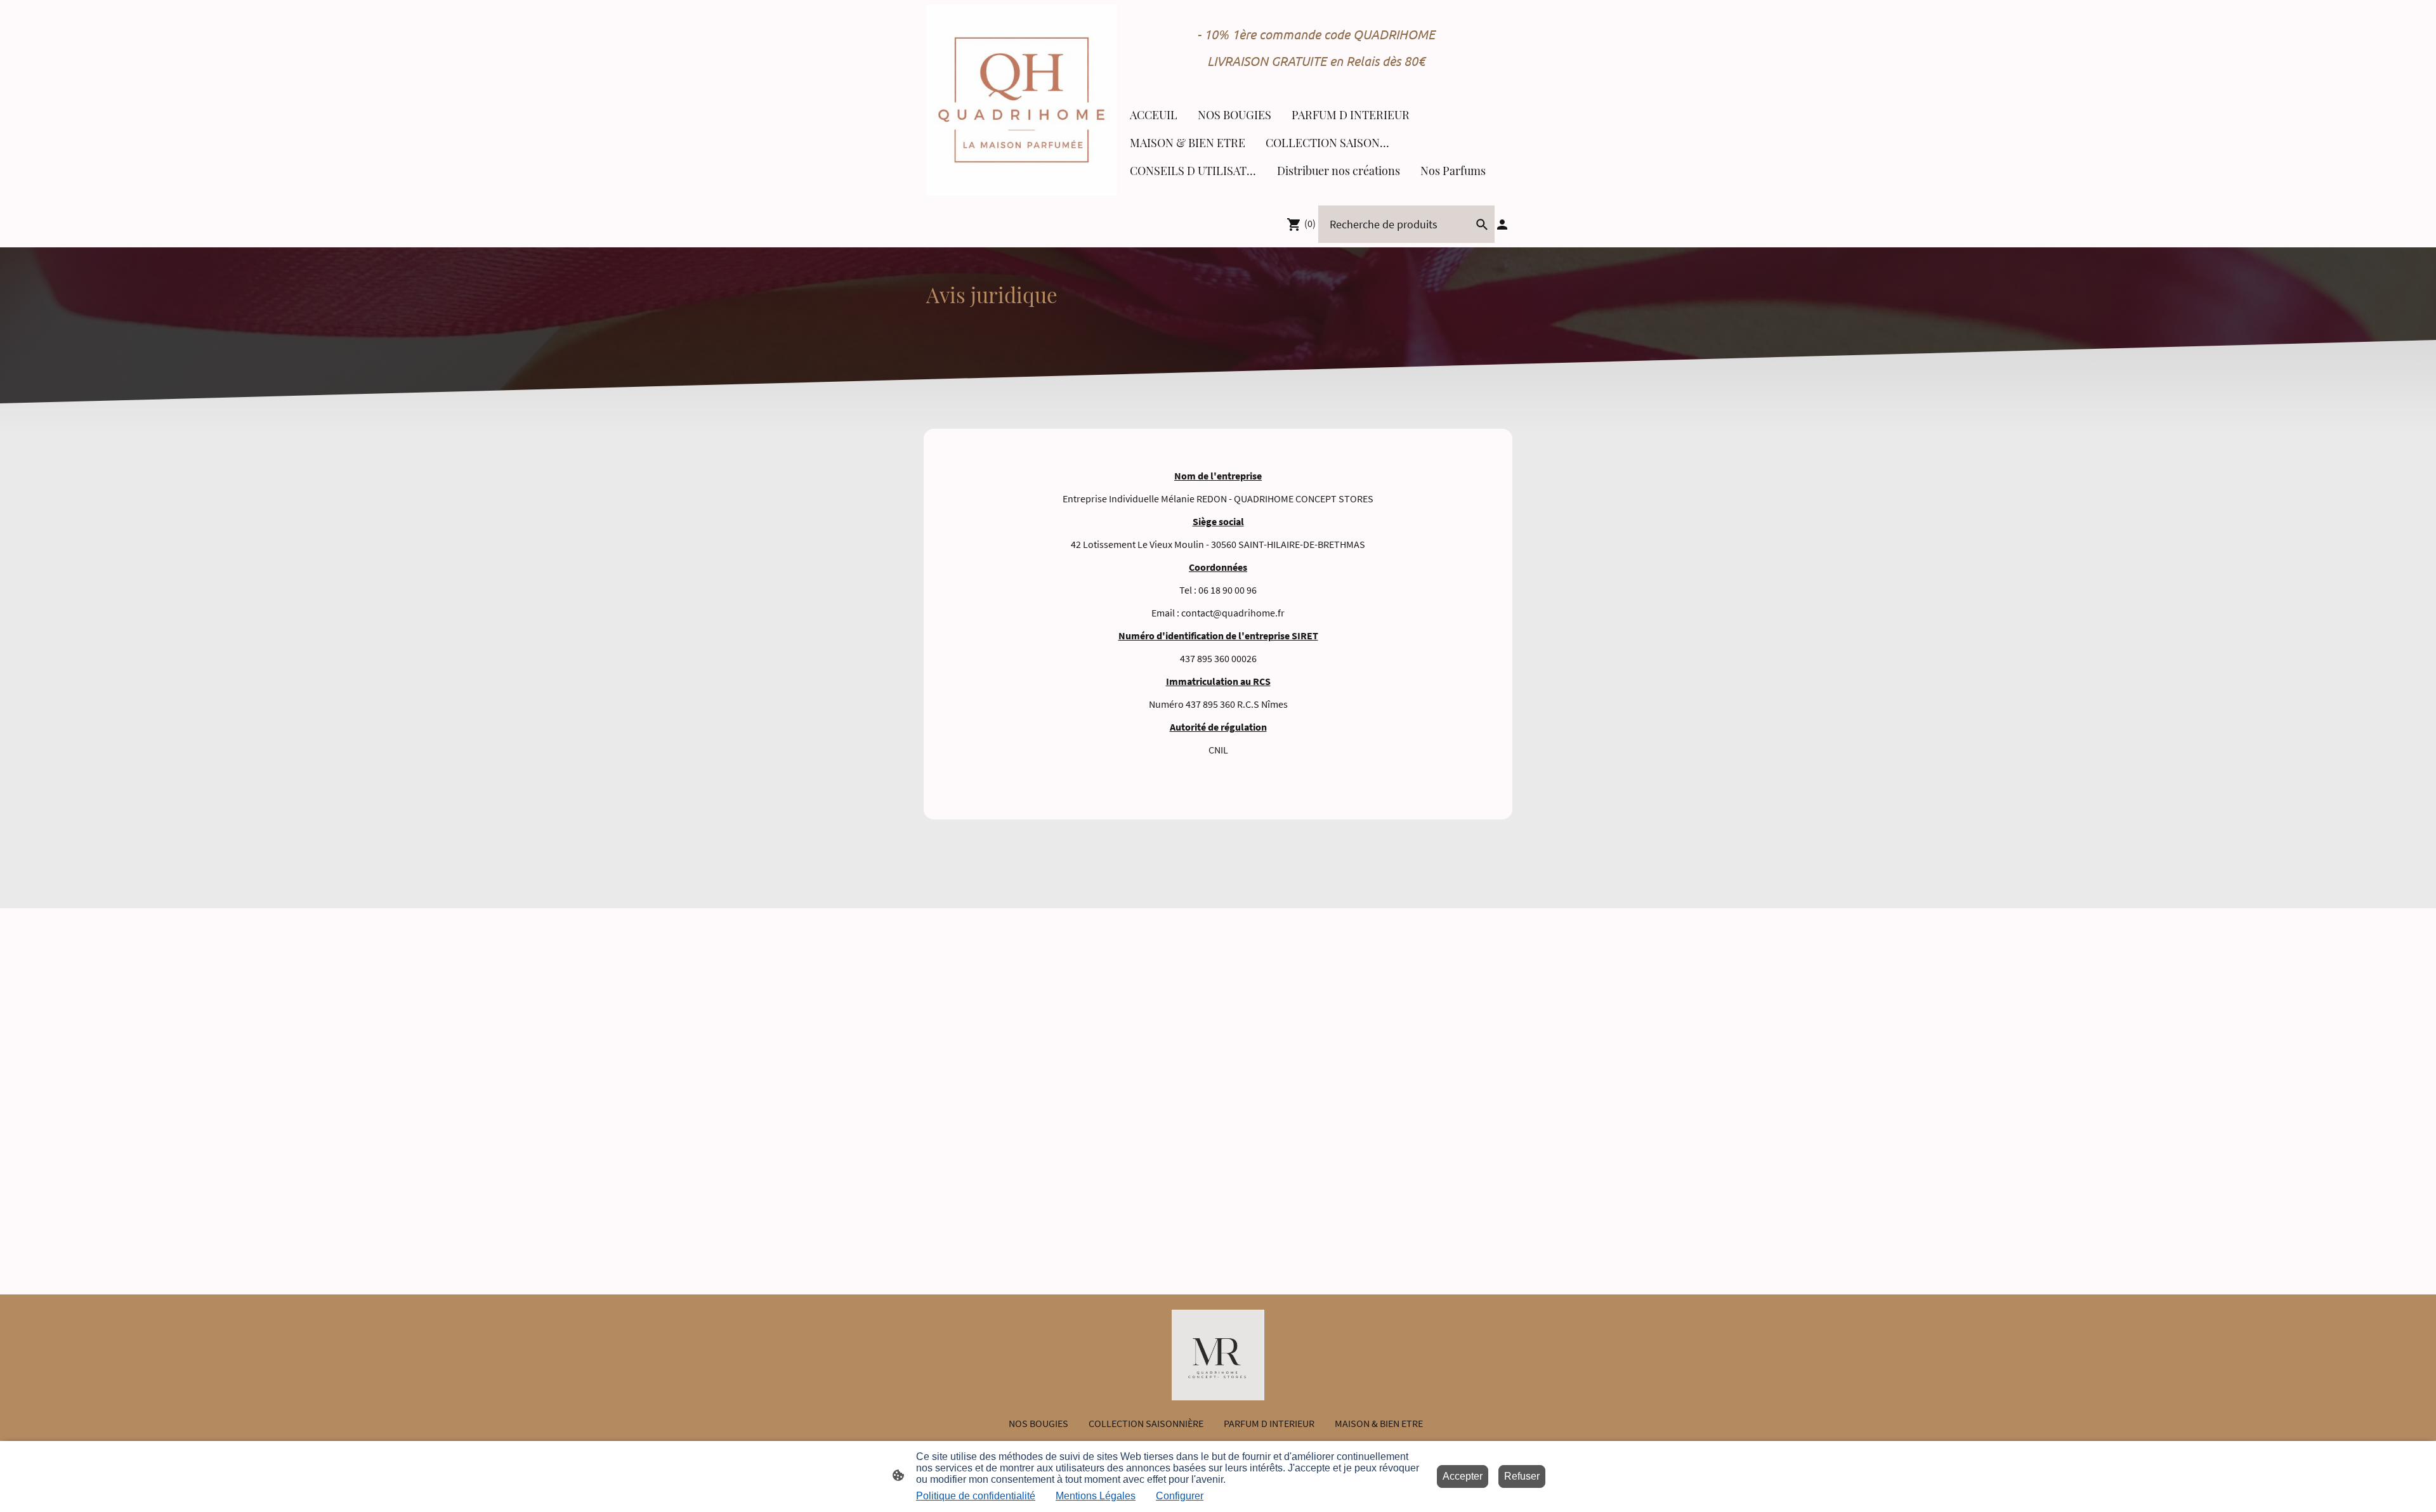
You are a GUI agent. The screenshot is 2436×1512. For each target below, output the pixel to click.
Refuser (1522, 1476)
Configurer (1180, 1496)
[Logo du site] (1022, 100)
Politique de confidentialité (976, 1496)
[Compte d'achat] (1502, 225)
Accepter (1463, 1476)
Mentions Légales (1096, 1496)
